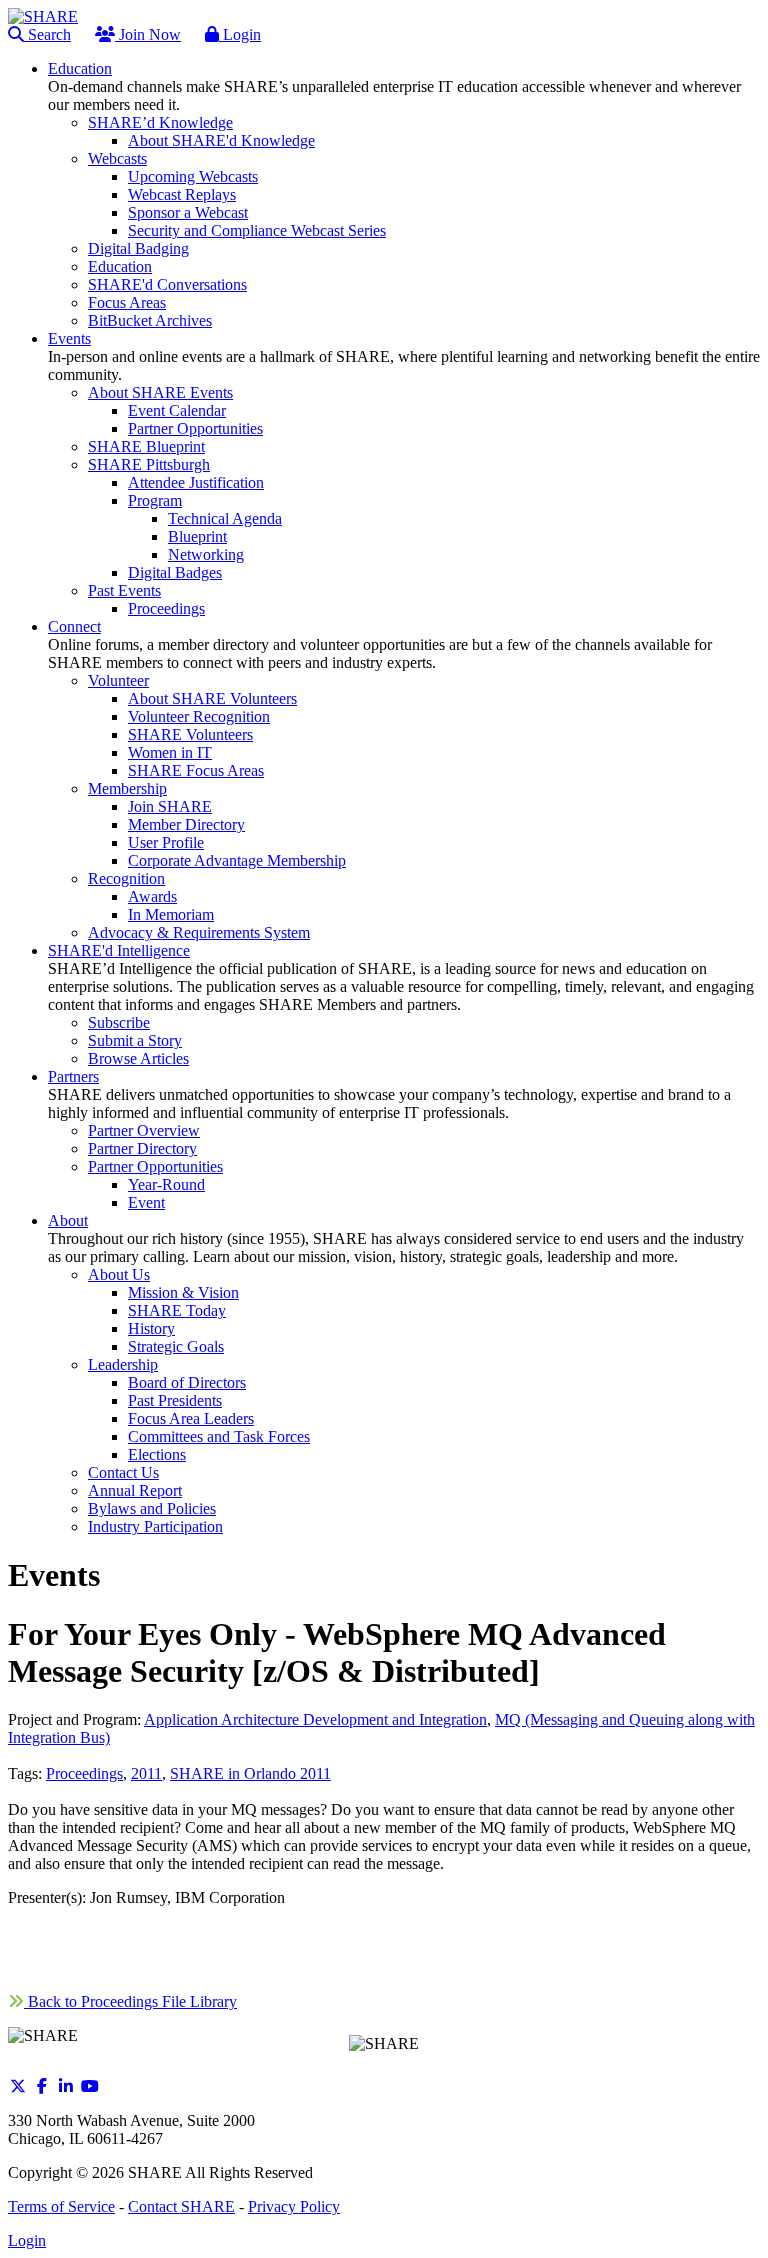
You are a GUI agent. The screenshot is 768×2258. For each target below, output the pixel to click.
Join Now (148, 34)
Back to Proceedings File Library (130, 2001)
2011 (146, 1773)
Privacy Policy (294, 2206)
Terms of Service (61, 2206)
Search (47, 34)
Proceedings (84, 1773)
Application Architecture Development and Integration (315, 1719)
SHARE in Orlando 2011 (250, 1773)
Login (240, 34)
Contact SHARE (181, 2206)
